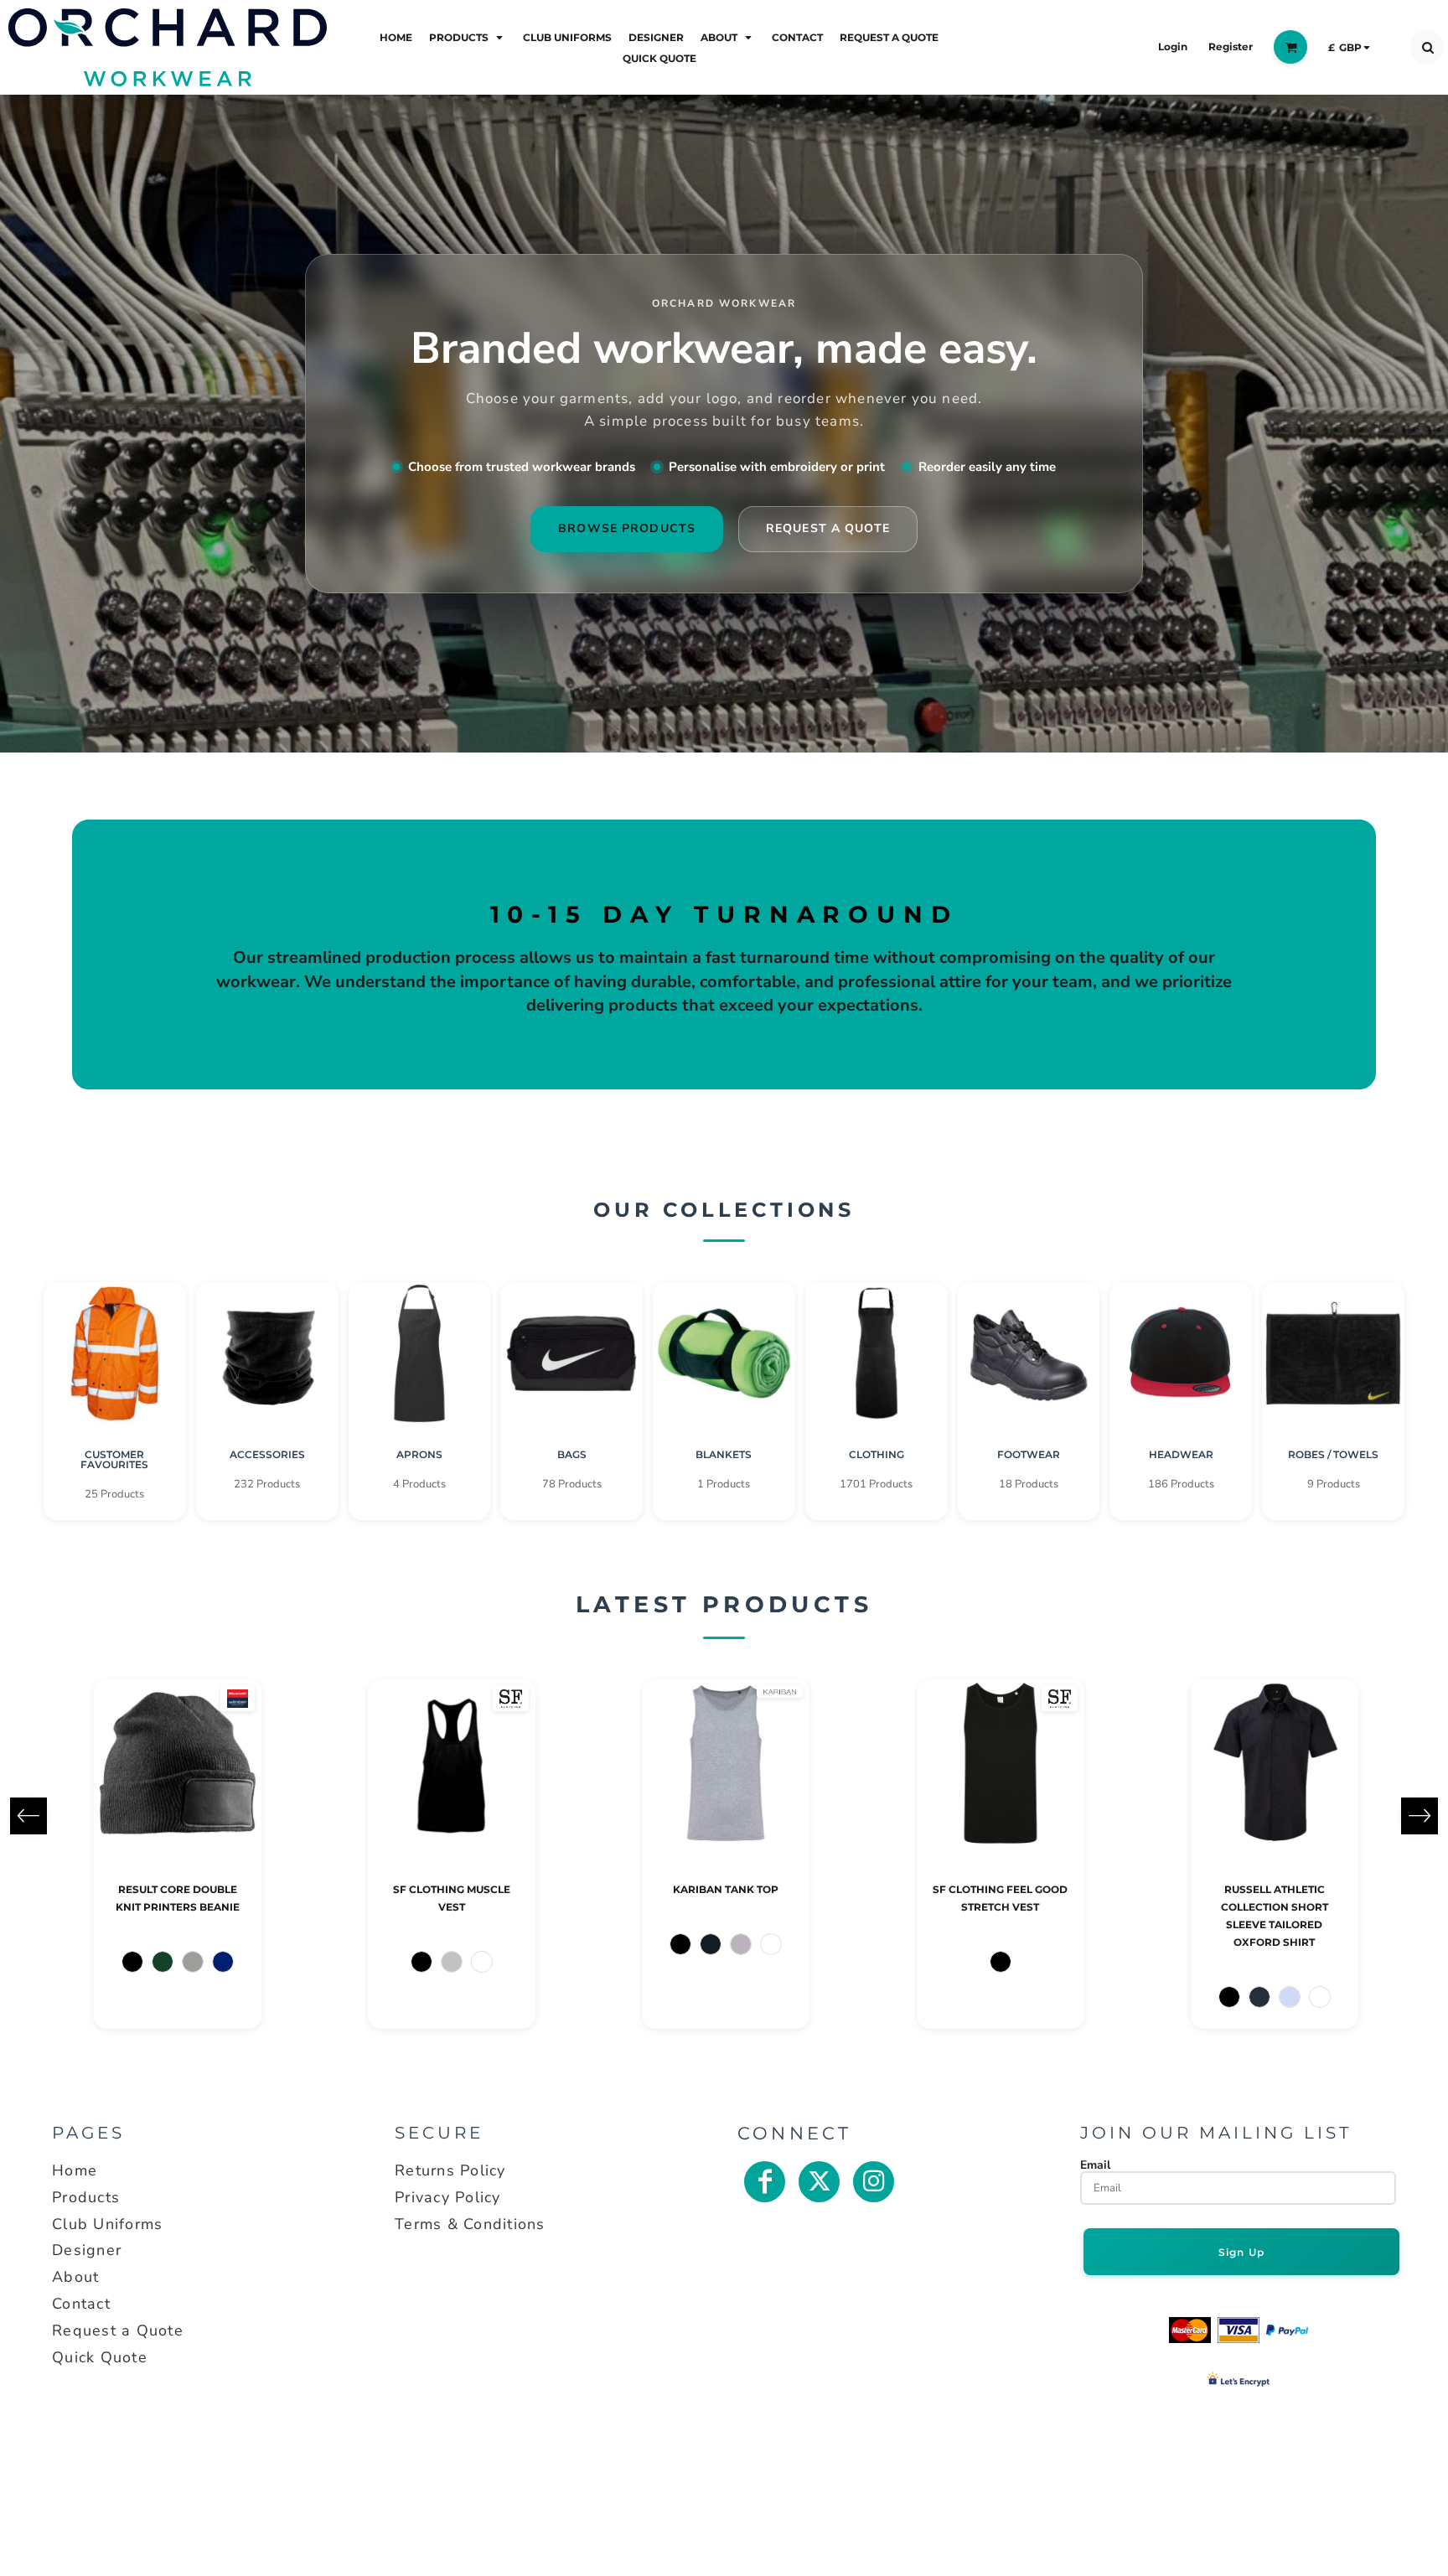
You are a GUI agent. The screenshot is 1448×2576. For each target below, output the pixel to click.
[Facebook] (765, 2182)
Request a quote (828, 528)
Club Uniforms (107, 2224)
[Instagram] (874, 2182)
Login (1173, 47)
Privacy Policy (448, 2197)
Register (1231, 47)
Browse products (627, 528)
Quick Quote (100, 2357)
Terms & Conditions (470, 2224)
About (75, 2277)
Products (86, 2197)
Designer (87, 2250)
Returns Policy (450, 2170)
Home (75, 2170)
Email (1095, 2165)
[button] (468, 36)
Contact (81, 2304)
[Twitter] (819, 2182)
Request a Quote (118, 2330)
